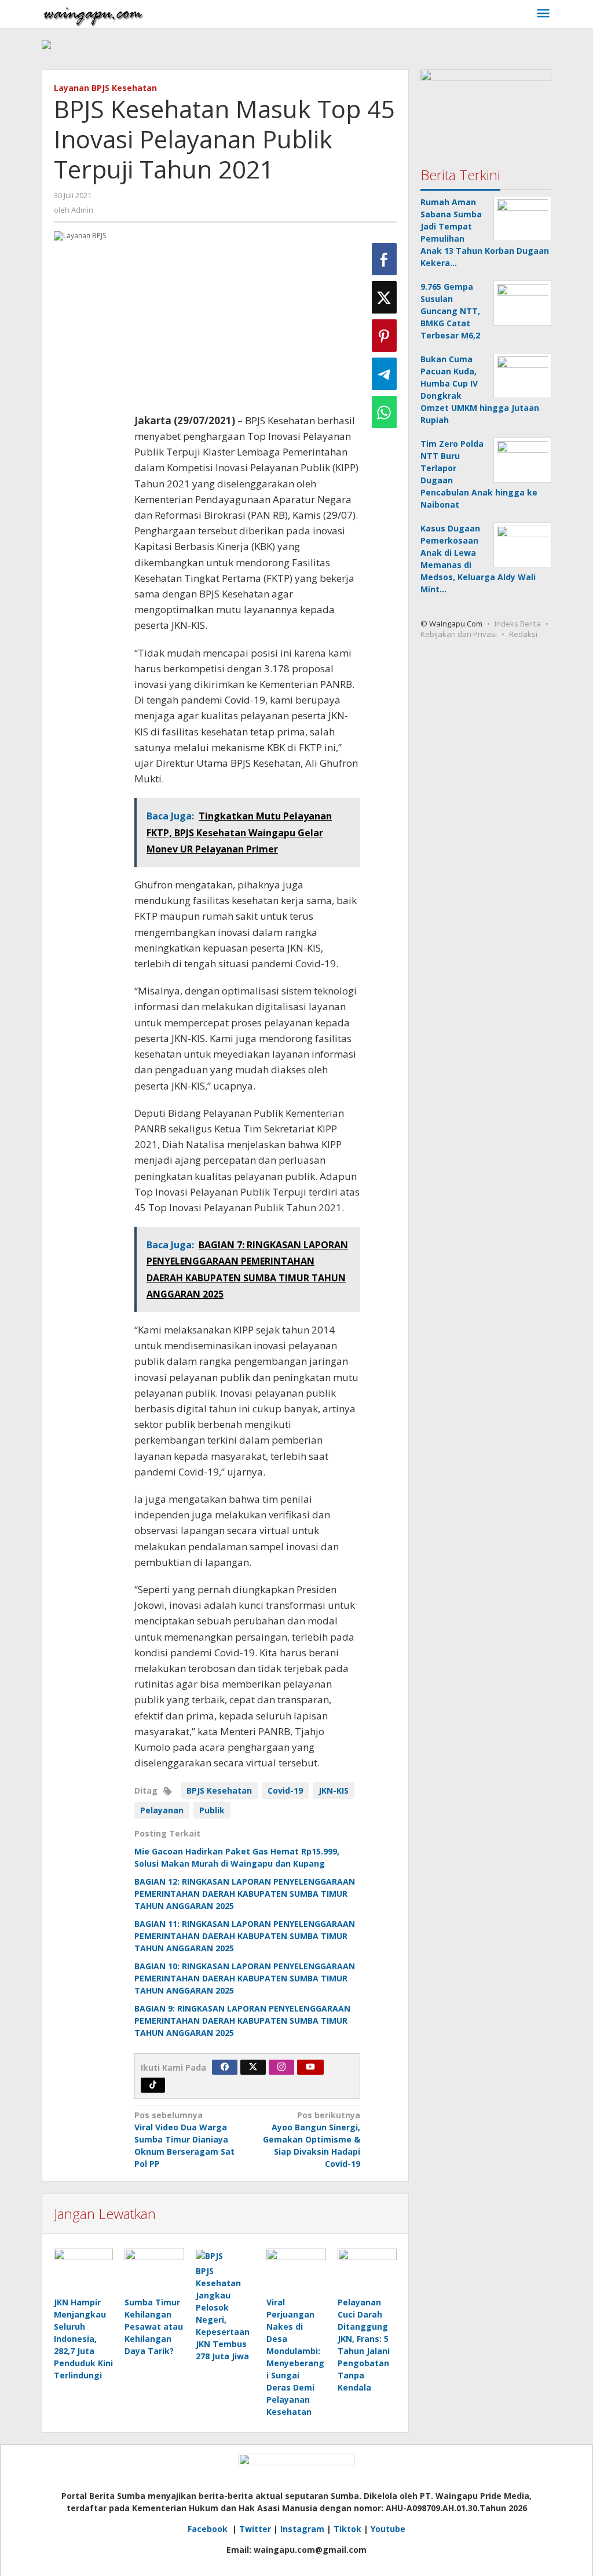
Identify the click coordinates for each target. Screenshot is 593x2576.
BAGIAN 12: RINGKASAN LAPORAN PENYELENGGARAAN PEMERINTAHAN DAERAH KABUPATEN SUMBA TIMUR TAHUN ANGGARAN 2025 (245, 1894)
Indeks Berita (518, 624)
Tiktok (347, 2529)
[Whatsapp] (384, 412)
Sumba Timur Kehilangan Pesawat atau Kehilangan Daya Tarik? (154, 2327)
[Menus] (543, 14)
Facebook (209, 2529)
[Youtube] (310, 2067)
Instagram (302, 2529)
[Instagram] (281, 2067)
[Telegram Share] (384, 374)
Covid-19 (285, 1790)
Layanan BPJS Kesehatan (105, 88)
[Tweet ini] (384, 297)
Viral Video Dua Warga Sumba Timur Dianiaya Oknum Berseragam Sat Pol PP (184, 2139)
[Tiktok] (153, 2085)
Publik (212, 1810)
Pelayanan (162, 1810)
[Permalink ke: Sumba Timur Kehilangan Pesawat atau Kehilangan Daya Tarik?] (154, 2271)
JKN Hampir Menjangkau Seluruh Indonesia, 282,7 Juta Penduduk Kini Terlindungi (83, 2339)
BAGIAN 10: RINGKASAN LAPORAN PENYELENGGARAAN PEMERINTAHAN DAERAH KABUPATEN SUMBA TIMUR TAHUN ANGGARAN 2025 (245, 1978)
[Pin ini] (384, 336)
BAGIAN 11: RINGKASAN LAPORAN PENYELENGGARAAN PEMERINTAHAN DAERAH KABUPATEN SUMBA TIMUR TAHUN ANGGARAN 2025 (245, 1936)
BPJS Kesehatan (219, 1790)
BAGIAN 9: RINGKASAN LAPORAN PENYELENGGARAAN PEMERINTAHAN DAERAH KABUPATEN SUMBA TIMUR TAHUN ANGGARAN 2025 (242, 2021)
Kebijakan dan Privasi (459, 634)
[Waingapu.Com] (93, 14)
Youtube (388, 2529)
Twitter (255, 2529)
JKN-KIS (334, 1790)
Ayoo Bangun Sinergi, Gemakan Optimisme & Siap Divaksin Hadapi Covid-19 (312, 2139)
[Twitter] (253, 2067)
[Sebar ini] (384, 259)
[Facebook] (225, 2067)
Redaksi (523, 634)
